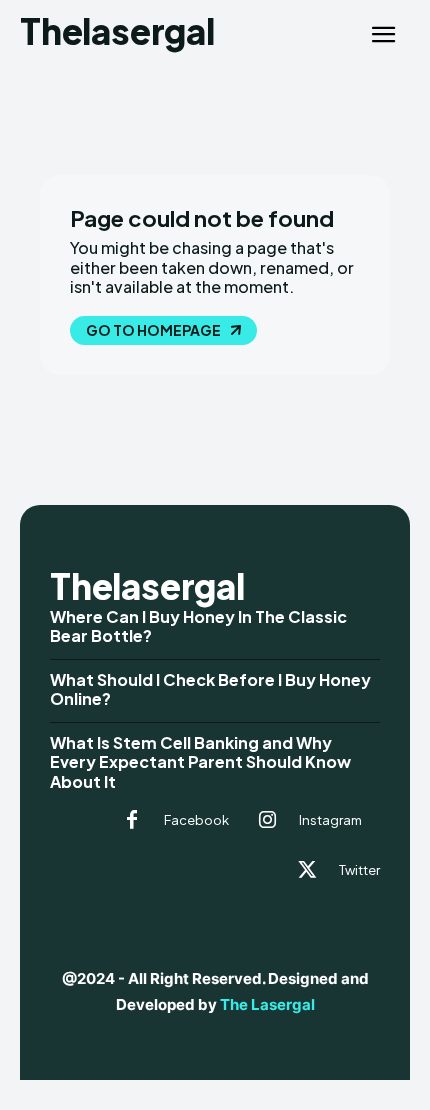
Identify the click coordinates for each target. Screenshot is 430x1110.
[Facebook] (132, 821)
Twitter (359, 870)
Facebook (196, 820)
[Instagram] (267, 821)
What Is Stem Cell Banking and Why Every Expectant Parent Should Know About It (200, 761)
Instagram (330, 820)
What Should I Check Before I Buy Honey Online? (210, 689)
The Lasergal (267, 1004)
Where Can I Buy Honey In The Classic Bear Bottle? (198, 626)
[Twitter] (307, 871)
